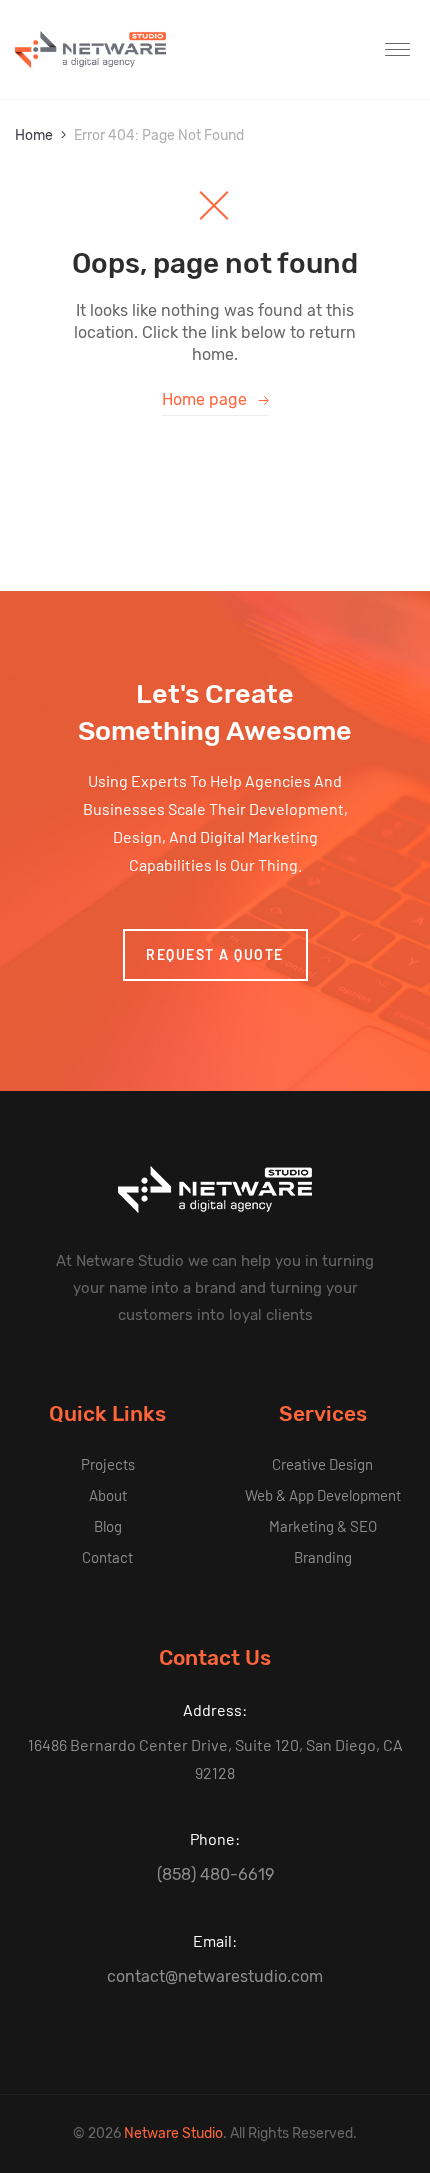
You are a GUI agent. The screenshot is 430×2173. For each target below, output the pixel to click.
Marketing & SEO (323, 1526)
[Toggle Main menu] (400, 50)
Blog (108, 1526)
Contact (107, 1557)
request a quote (215, 954)
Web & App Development (323, 1495)
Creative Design (322, 1464)
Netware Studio (173, 2133)
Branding (323, 1557)
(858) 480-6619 (215, 1874)
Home (34, 135)
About (108, 1495)
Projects (108, 1464)
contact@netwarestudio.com (215, 1976)
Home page (215, 399)
